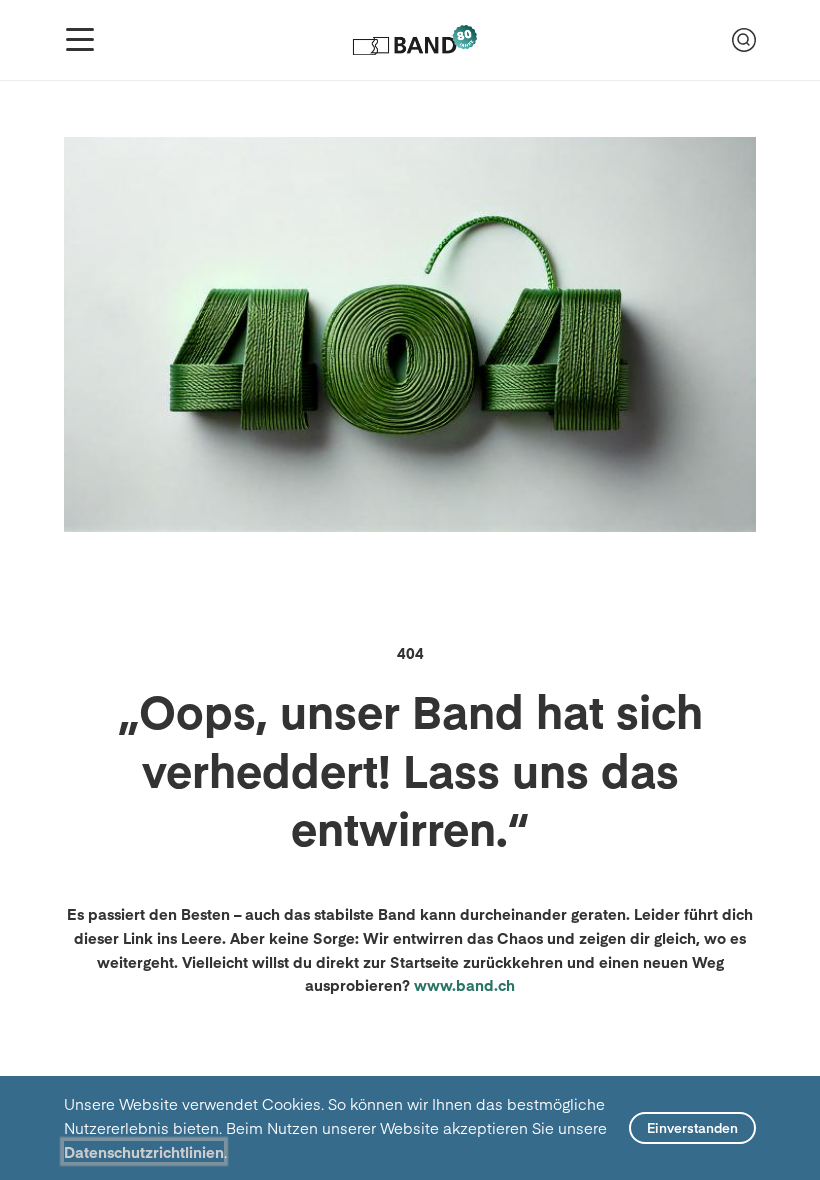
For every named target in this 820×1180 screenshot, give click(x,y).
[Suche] (744, 40)
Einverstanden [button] (692, 1127)
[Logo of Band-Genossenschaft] (413, 40)
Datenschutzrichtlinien (144, 1151)
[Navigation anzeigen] (80, 40)
